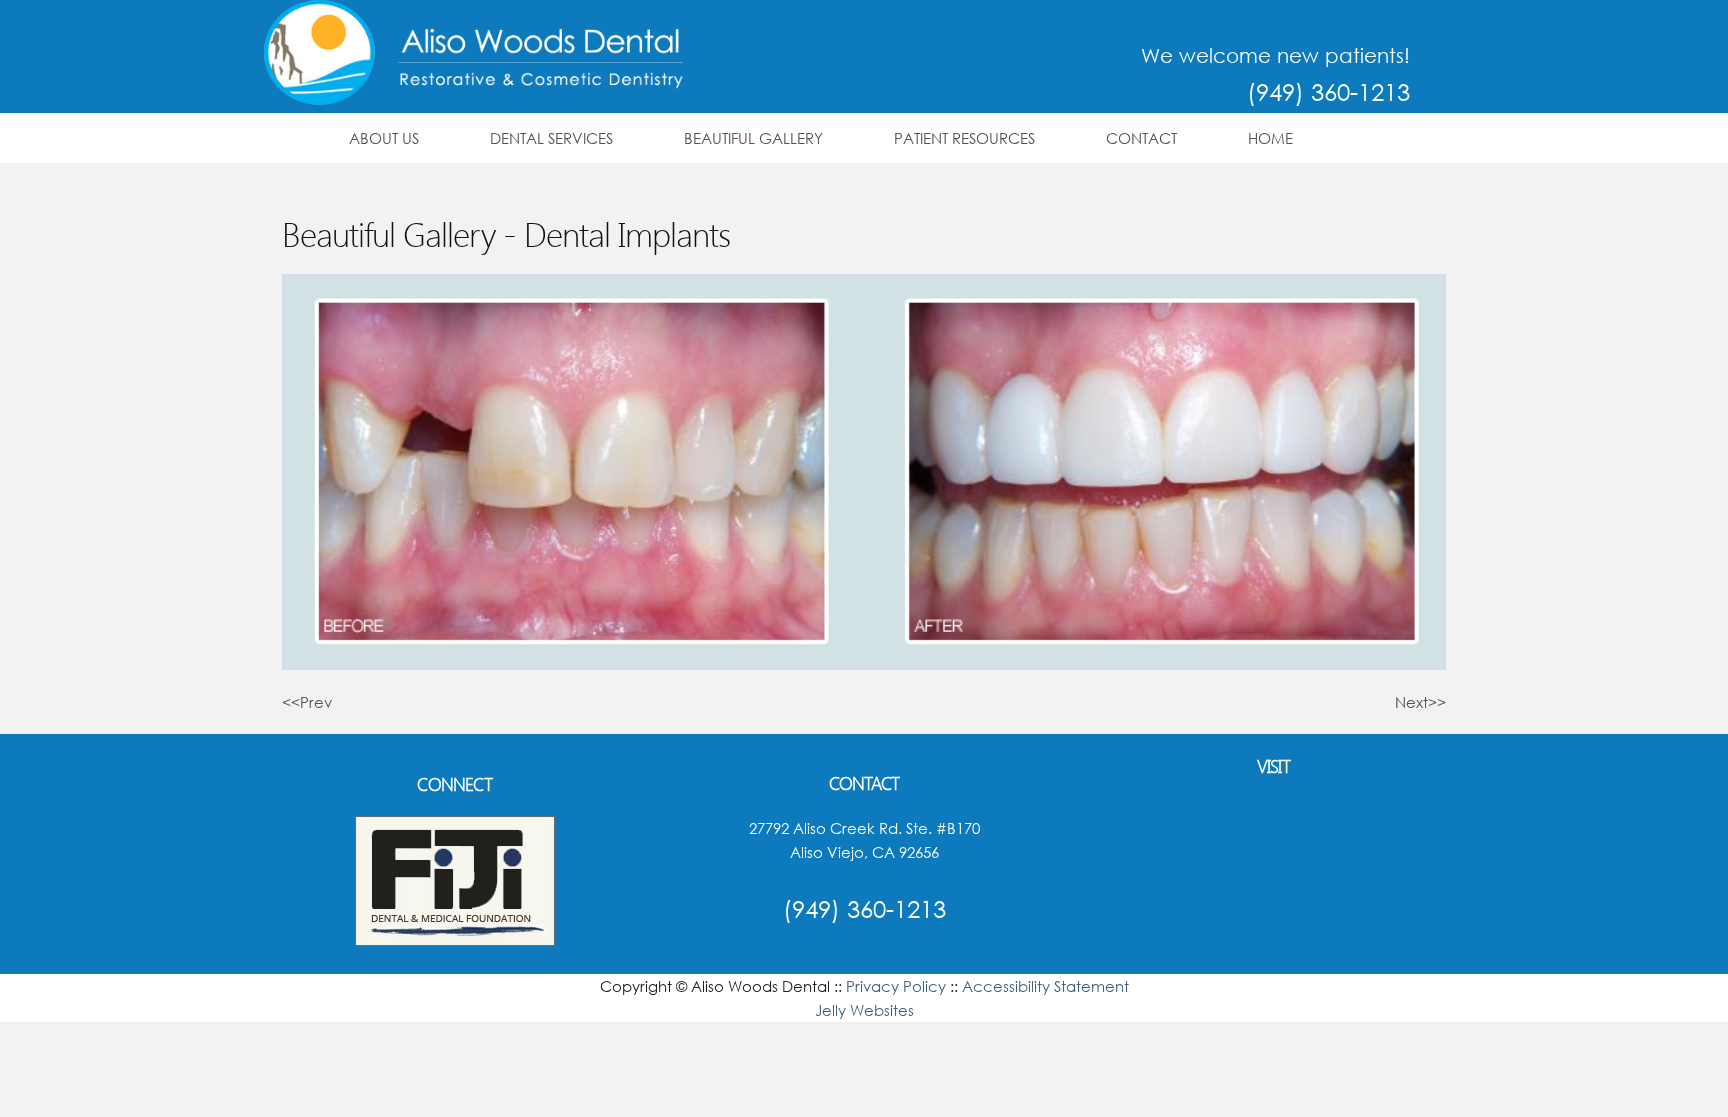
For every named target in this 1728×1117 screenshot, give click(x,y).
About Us (384, 138)
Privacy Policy (896, 986)
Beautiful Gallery (753, 138)
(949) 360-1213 (1328, 91)
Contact (1141, 138)
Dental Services (551, 138)
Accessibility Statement (1045, 986)
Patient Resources (964, 138)
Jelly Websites (864, 1010)
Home (1270, 138)
